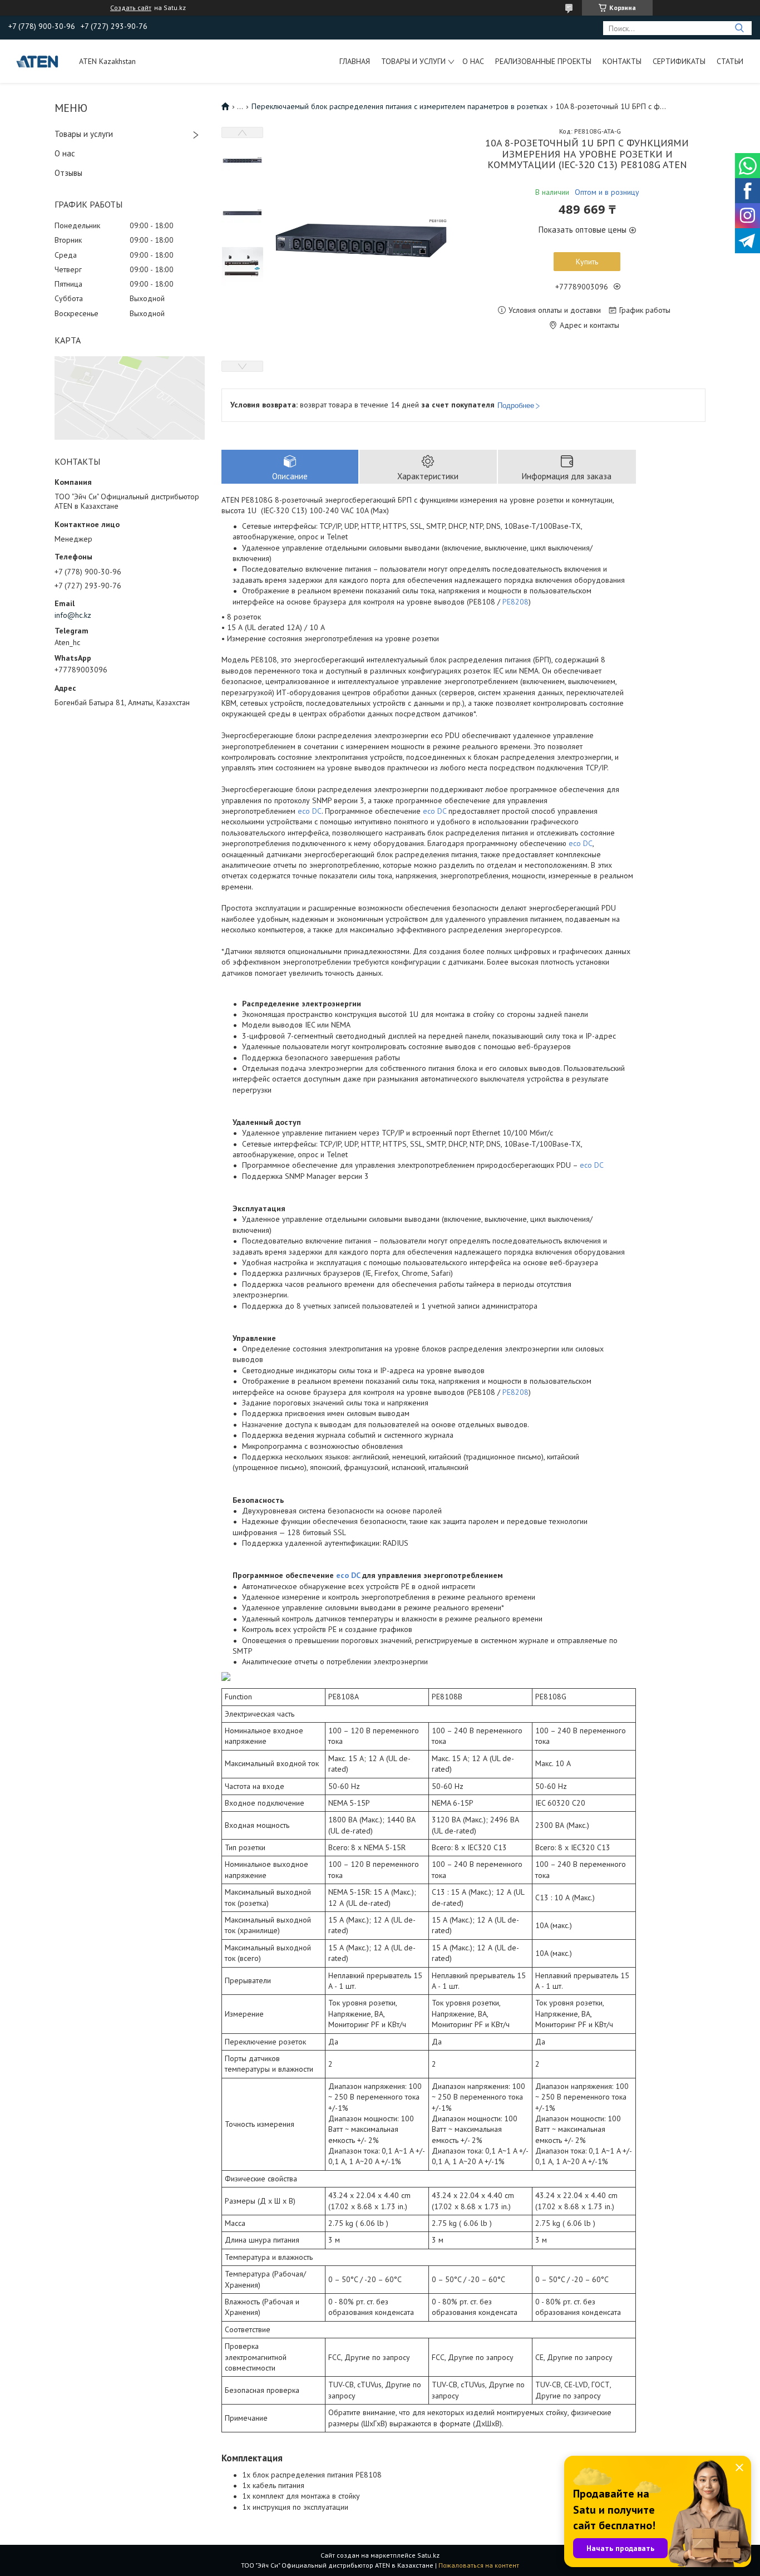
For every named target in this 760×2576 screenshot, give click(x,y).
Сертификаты (679, 61)
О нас (473, 61)
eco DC (310, 811)
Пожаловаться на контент (479, 2565)
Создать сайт (131, 8)
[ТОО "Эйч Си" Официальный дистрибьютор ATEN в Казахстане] (38, 61)
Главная (355, 61)
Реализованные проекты (543, 61)
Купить (587, 262)
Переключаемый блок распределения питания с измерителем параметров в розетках (399, 106)
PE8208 (515, 602)
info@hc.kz (73, 615)
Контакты (622, 61)
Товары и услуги (413, 61)
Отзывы (68, 173)
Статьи (730, 61)
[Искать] (739, 28)
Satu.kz (428, 2555)
